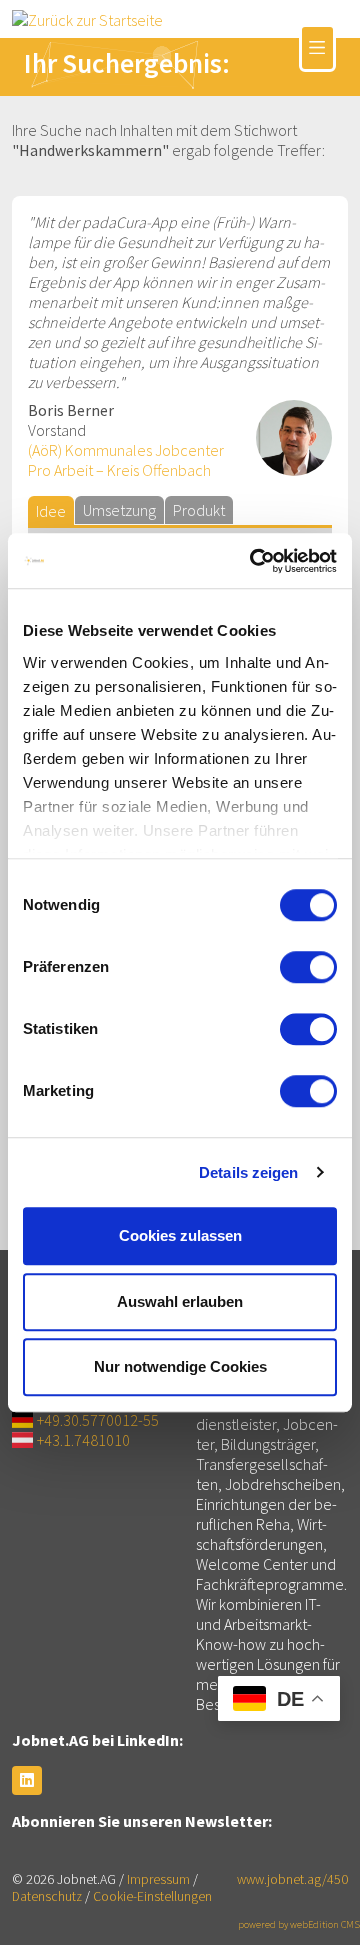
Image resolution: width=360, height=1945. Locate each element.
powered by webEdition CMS (299, 1924)
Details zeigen (248, 1172)
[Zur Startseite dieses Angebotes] (87, 18)
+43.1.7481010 (83, 1440)
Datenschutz (47, 1896)
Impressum (158, 1879)
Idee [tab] (51, 511)
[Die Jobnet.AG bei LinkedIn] (27, 1780)
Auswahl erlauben (180, 1301)
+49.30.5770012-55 (98, 1420)
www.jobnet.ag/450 (292, 1879)
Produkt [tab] (199, 510)
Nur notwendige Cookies (180, 1366)
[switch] (308, 967)
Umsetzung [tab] (119, 510)
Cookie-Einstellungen (152, 1896)
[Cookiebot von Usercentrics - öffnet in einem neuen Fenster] (254, 561)
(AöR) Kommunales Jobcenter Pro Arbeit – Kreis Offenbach (126, 460)
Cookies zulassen (180, 1235)
